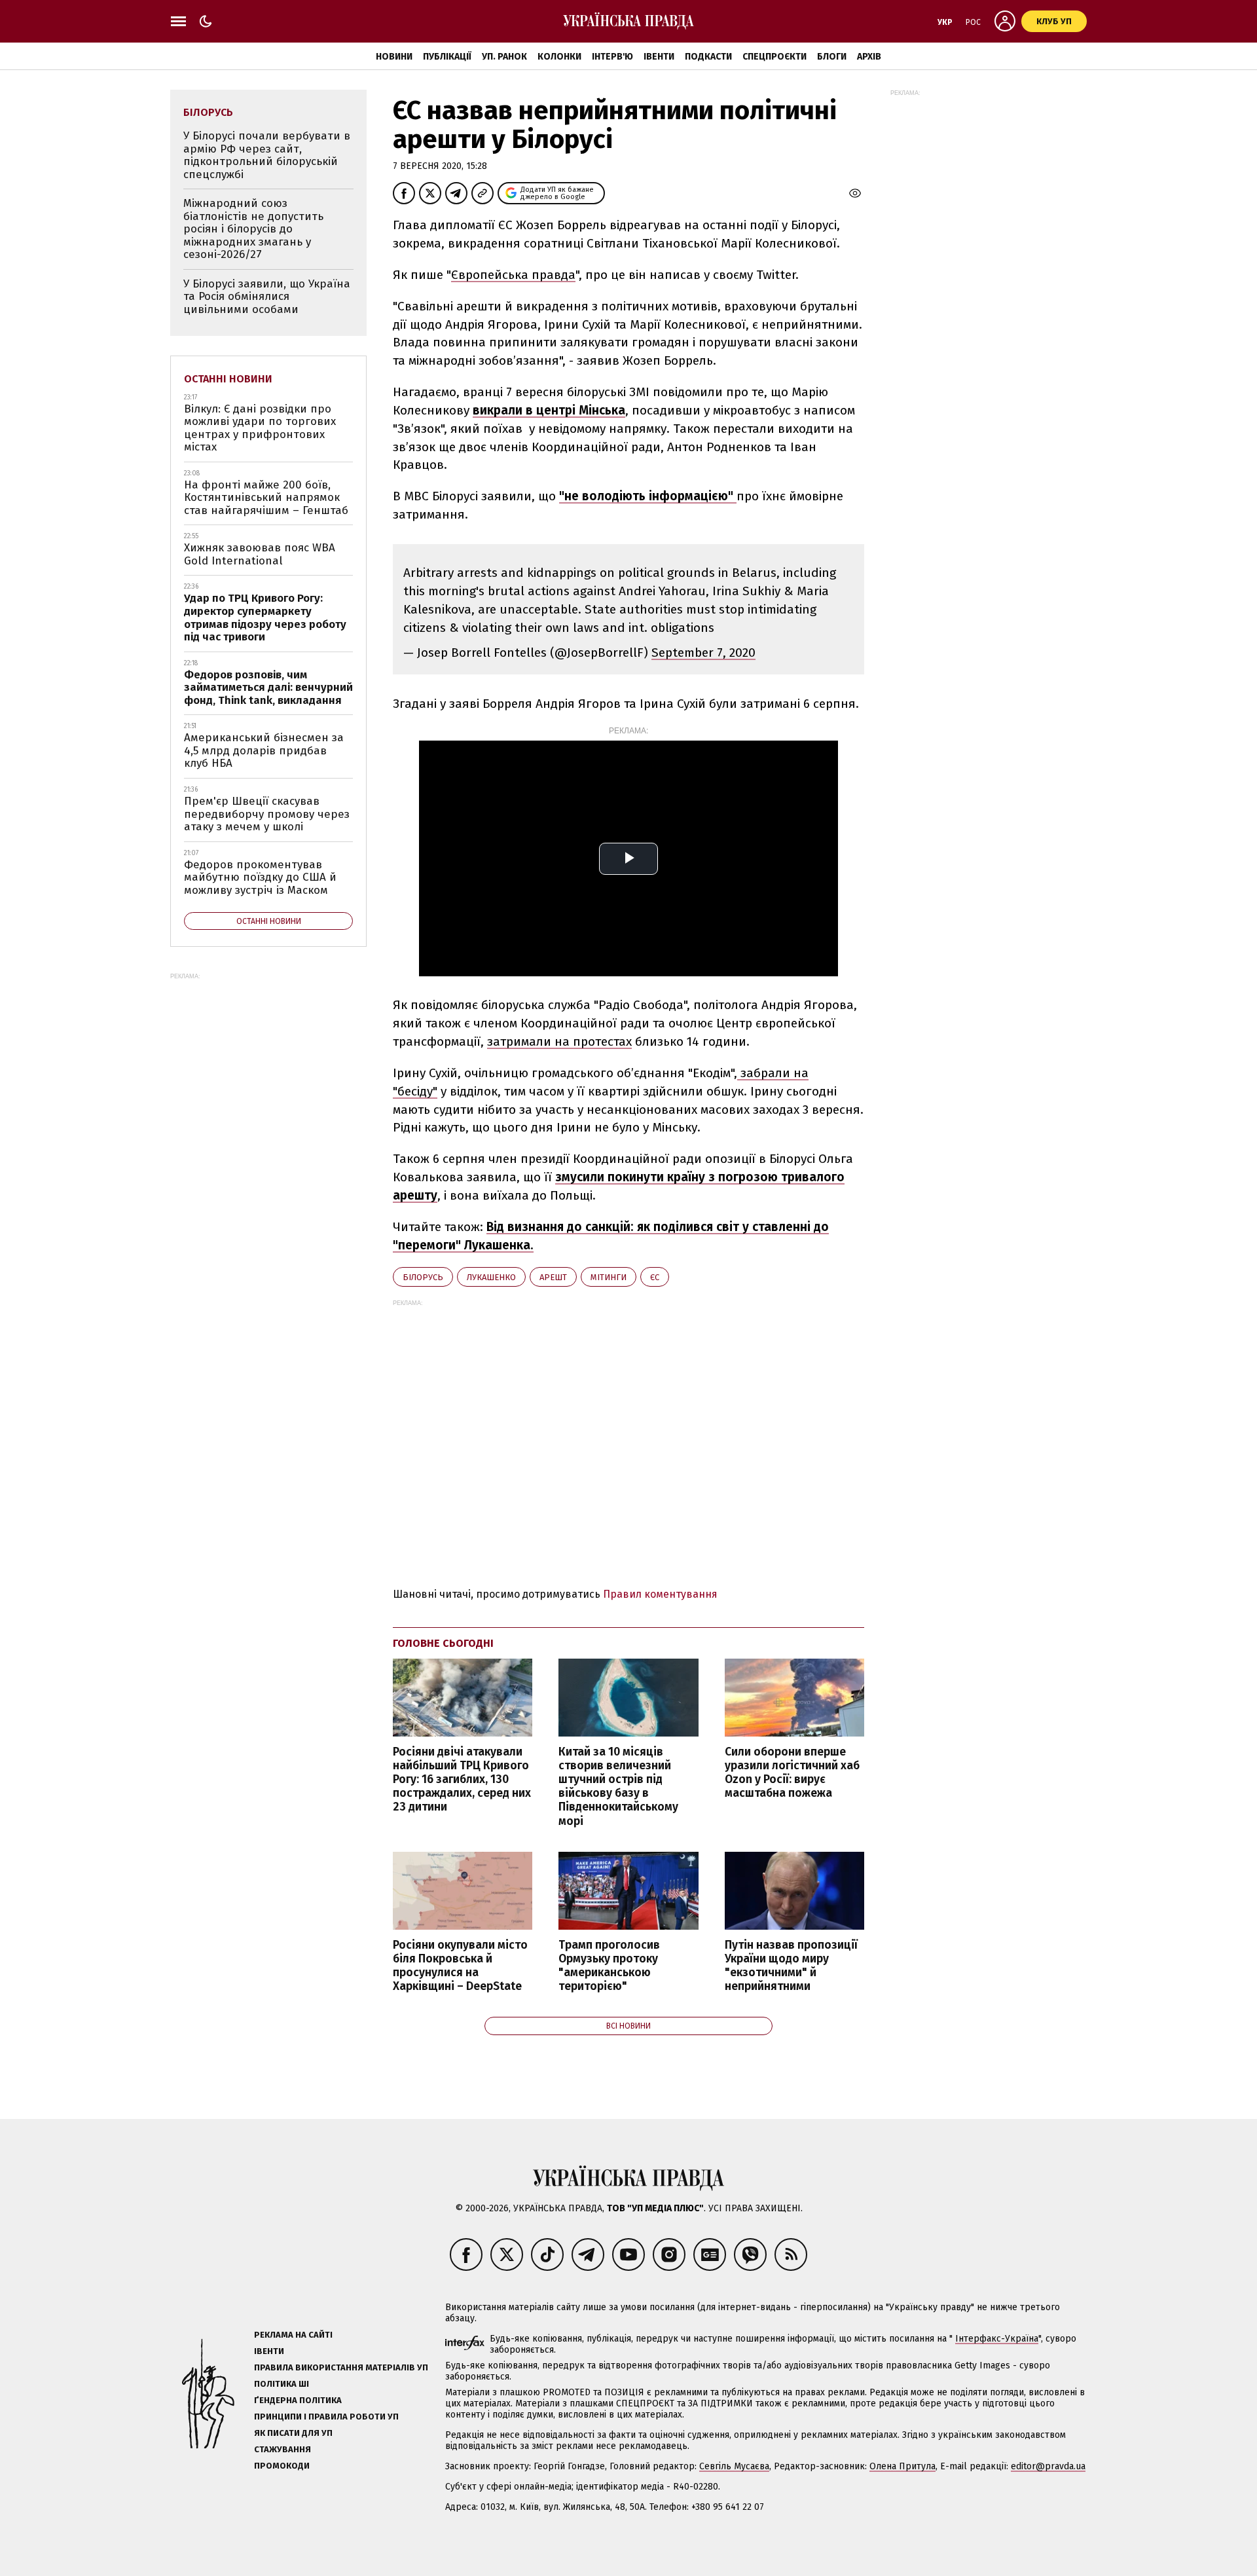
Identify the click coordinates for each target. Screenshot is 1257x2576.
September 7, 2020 (703, 653)
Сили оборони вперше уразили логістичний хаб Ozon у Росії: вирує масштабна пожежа (792, 1773)
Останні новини (228, 379)
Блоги (832, 57)
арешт (553, 1277)
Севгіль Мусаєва (734, 2466)
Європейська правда (513, 275)
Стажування (282, 2449)
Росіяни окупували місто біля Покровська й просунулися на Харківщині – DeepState (460, 1966)
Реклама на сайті (293, 2335)
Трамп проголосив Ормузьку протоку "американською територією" (609, 1966)
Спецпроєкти (774, 57)
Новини (394, 57)
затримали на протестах (559, 1041)
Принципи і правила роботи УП (326, 2417)
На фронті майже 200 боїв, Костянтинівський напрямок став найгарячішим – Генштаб (266, 498)
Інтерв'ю (612, 57)
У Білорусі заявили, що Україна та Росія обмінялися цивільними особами (267, 297)
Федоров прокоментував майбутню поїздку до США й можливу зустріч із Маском (260, 877)
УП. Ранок (504, 57)
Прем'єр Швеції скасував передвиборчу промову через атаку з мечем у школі (267, 814)
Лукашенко (491, 1277)
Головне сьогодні (443, 1643)
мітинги (609, 1277)
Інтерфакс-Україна (997, 2339)
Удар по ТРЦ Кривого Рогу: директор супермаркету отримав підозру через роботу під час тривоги (265, 617)
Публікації (447, 57)
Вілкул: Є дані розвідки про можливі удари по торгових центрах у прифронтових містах (260, 428)
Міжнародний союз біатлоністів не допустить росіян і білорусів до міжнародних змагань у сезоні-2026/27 (253, 229)
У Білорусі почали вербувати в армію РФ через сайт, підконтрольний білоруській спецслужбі (267, 155)
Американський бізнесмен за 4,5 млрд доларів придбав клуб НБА (264, 750)
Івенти (659, 57)
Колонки (559, 57)
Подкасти (708, 57)
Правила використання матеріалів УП (341, 2367)
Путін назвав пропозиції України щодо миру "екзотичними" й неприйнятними (791, 1966)
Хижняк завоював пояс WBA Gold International (260, 554)
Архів (869, 57)
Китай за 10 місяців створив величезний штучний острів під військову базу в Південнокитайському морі (618, 1787)
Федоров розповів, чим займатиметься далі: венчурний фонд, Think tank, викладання (268, 688)
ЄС (655, 1277)
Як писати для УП (293, 2433)
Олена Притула (902, 2466)
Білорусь (423, 1277)
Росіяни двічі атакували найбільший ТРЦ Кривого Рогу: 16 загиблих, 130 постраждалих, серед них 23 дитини (462, 1780)
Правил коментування (660, 1594)
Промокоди (282, 2466)
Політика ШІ (282, 2384)
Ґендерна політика (298, 2400)
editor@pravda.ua (1048, 2466)
